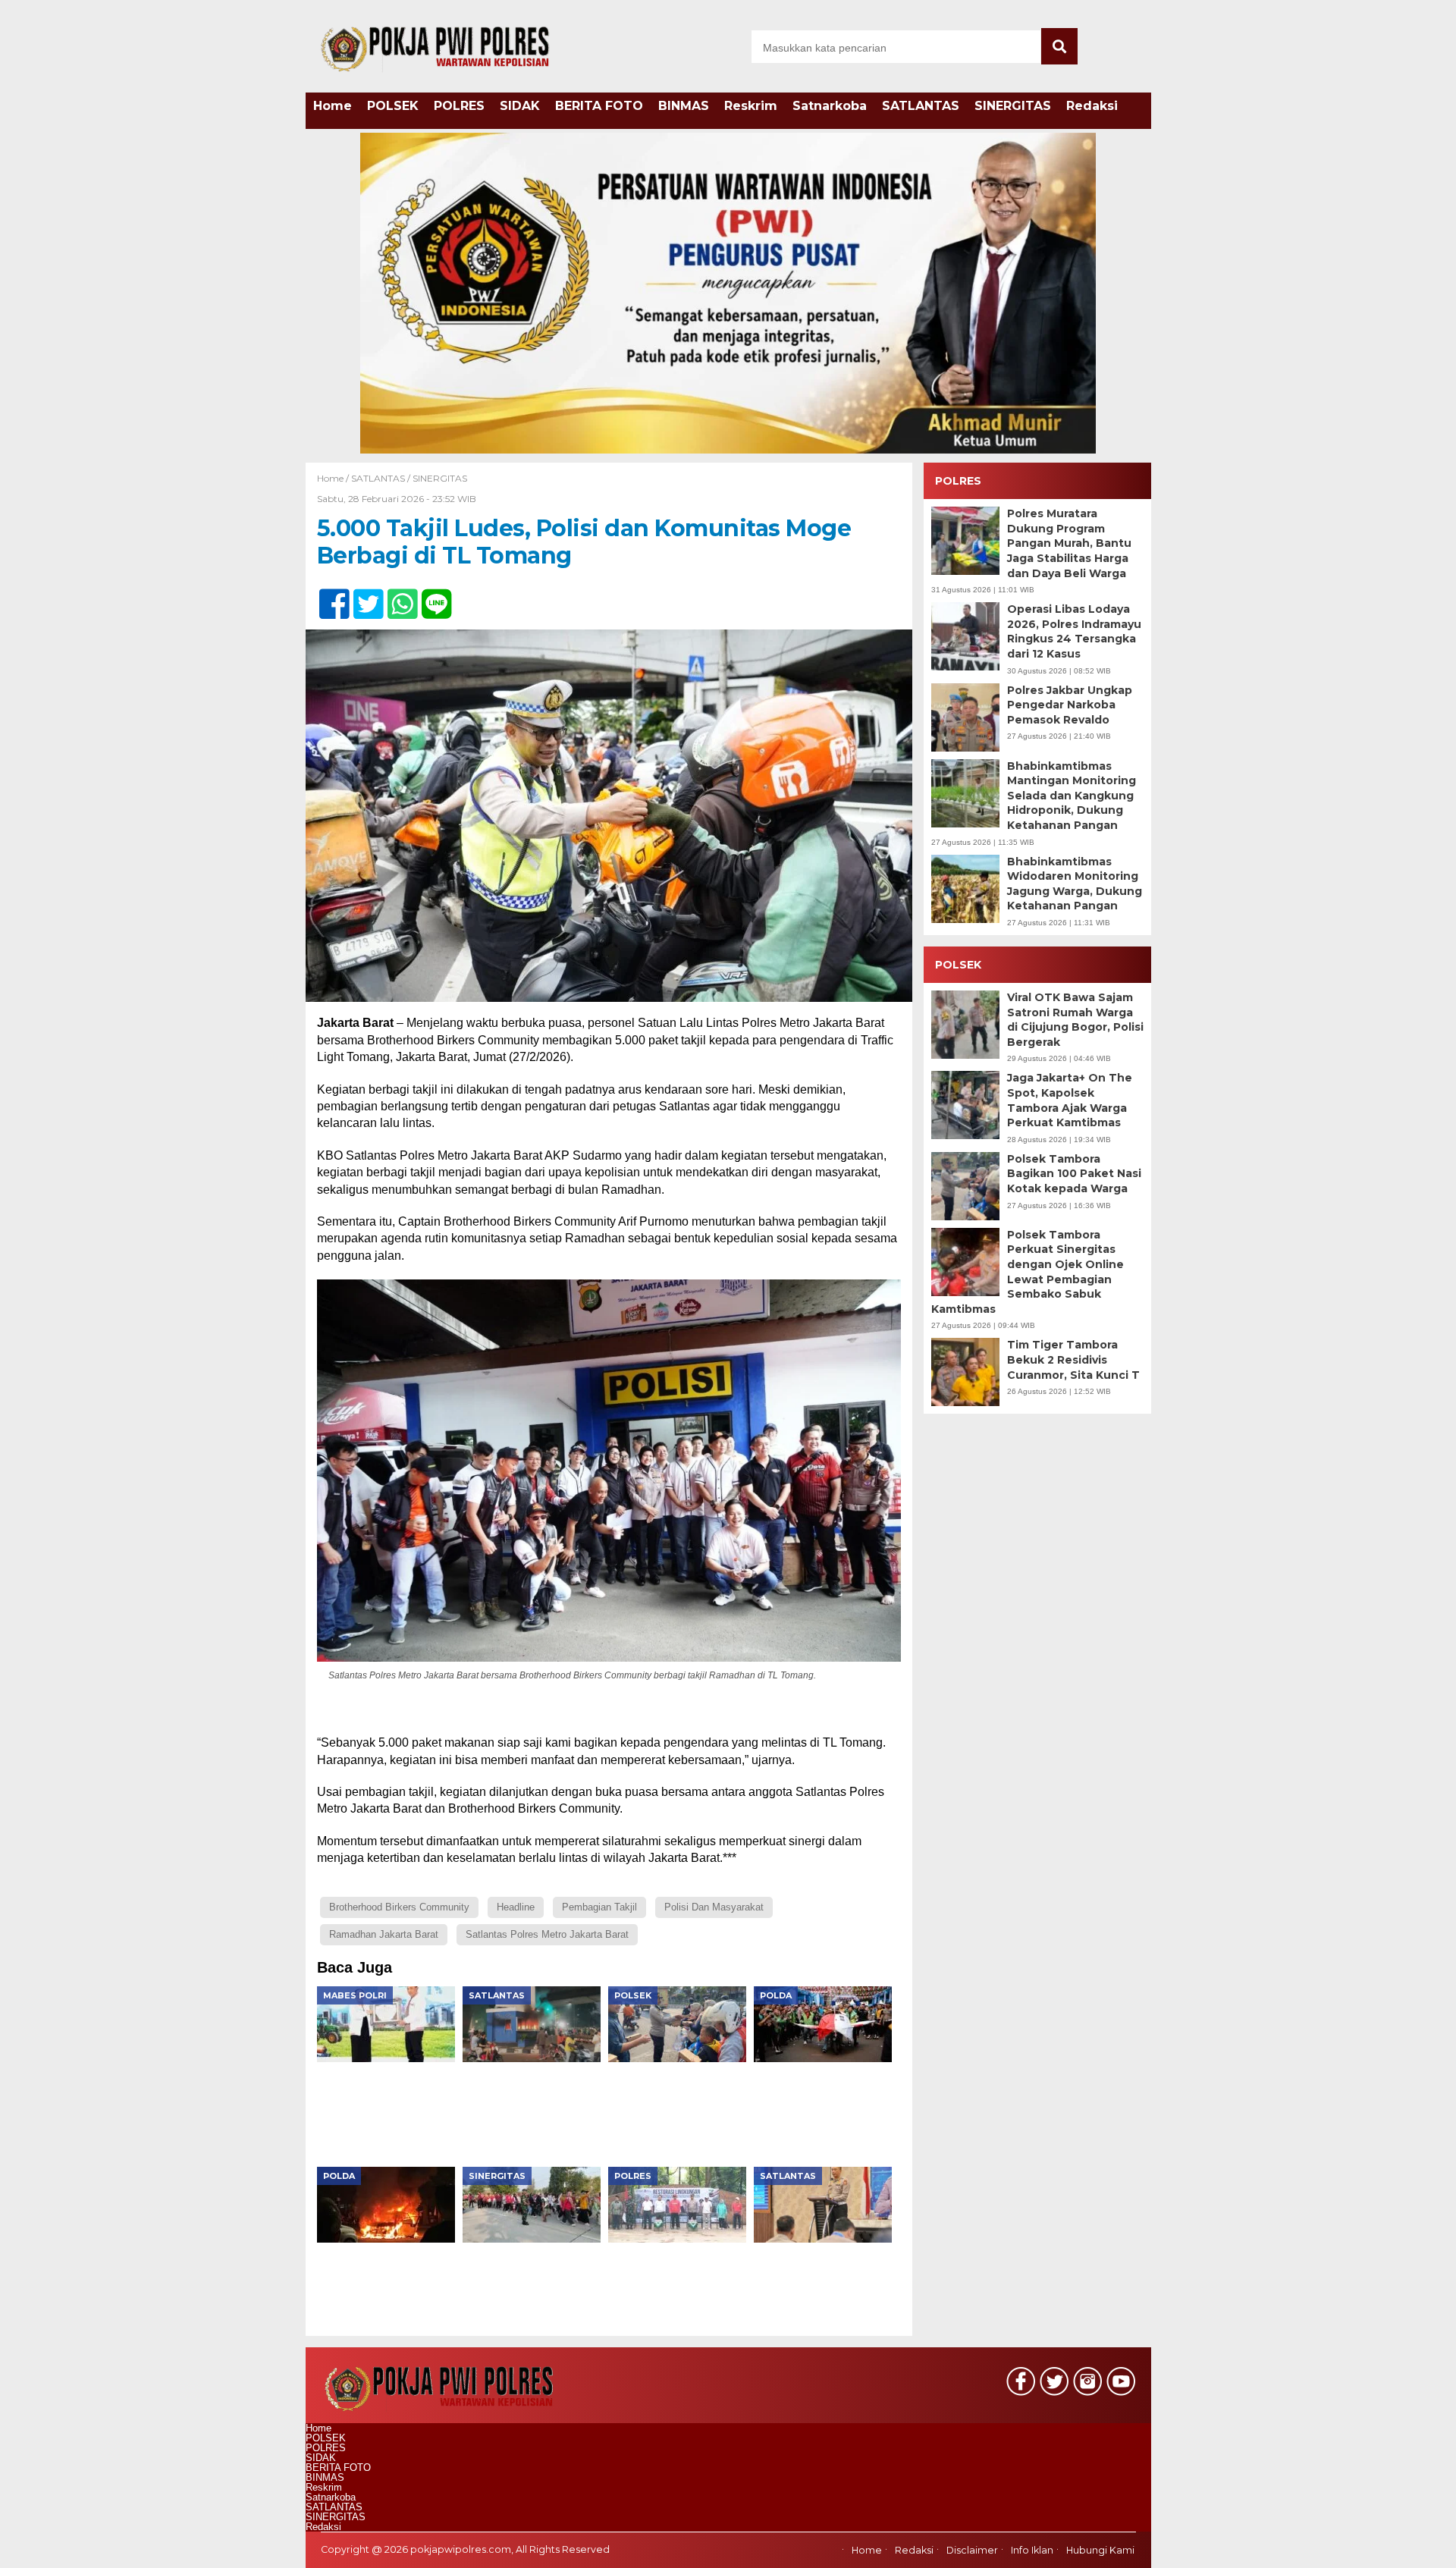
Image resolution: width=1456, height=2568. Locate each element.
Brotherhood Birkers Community (399, 1907)
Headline (516, 1907)
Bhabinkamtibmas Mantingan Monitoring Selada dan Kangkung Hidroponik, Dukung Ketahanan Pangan (1072, 796)
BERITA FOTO (599, 106)
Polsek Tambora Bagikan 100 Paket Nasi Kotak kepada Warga (1074, 1174)
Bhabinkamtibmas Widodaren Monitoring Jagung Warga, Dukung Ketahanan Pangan (1075, 884)
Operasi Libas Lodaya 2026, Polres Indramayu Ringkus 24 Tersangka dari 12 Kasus (1074, 632)
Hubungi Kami (1100, 2551)
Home (333, 106)
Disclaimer (972, 2551)
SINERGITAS (1013, 106)
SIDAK (520, 106)
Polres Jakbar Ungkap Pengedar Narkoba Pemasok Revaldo (1070, 705)
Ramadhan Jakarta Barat (384, 1934)
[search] (1059, 46)
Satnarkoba (830, 106)
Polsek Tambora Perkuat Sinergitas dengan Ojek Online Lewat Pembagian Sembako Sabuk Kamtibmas (1028, 1272)
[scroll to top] (1396, 2546)
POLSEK (393, 106)
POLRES (459, 106)
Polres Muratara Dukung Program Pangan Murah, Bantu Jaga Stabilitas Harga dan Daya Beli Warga (1069, 544)
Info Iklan (1032, 2551)
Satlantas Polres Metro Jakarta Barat (547, 1934)
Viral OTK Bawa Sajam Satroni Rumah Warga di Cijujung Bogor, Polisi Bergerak (1075, 1020)
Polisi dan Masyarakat (714, 1907)
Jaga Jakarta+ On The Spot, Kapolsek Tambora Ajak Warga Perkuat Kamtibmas (1070, 1101)
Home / (334, 478)
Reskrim (751, 106)
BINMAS (684, 106)
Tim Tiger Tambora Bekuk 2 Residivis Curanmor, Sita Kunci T (1073, 1360)
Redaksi (1092, 106)
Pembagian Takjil (599, 1907)
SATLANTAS (921, 106)
